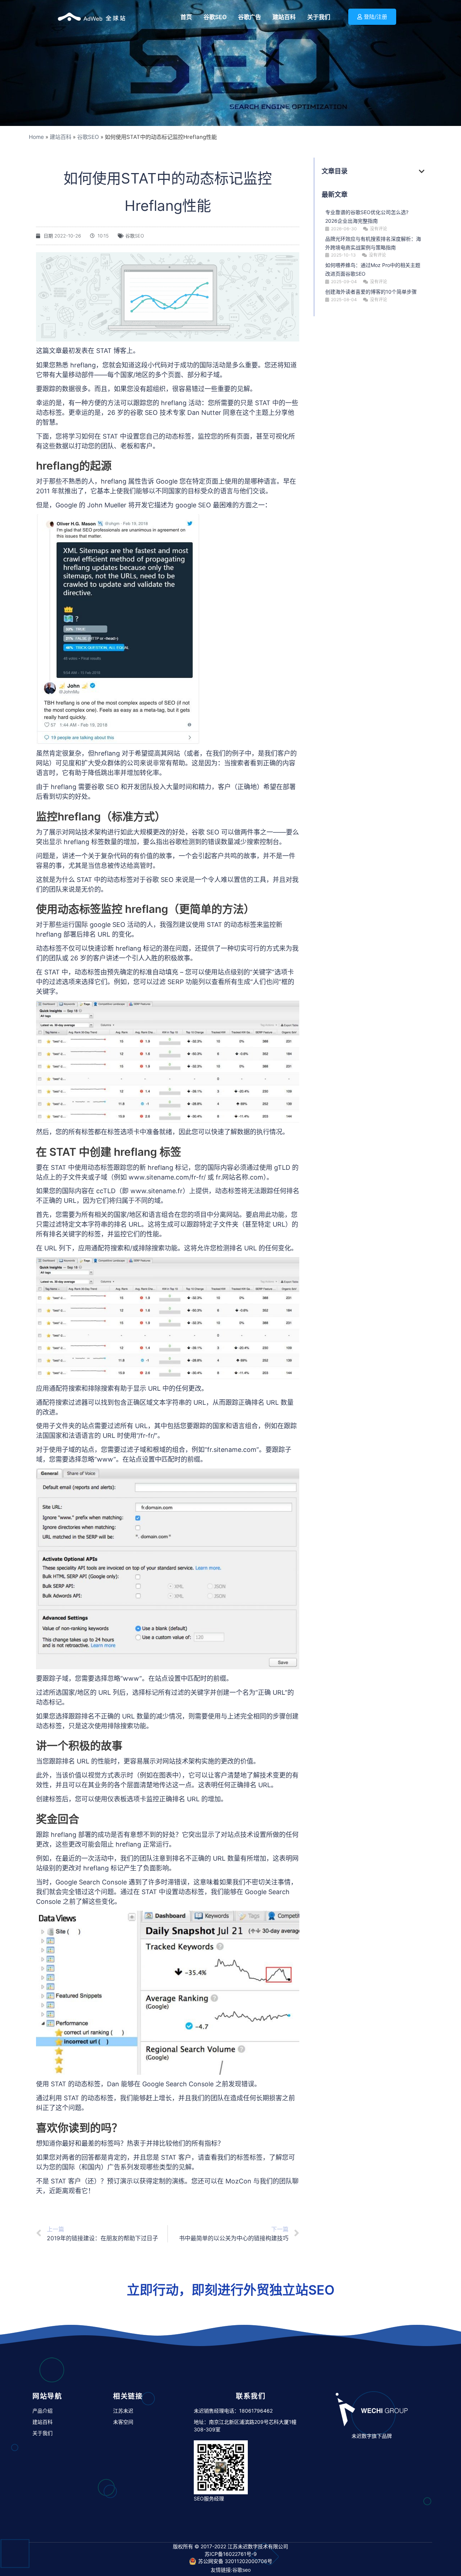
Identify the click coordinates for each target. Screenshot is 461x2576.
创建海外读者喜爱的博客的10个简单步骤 (371, 292)
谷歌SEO (88, 137)
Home (36, 137)
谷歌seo (241, 2570)
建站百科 (61, 137)
